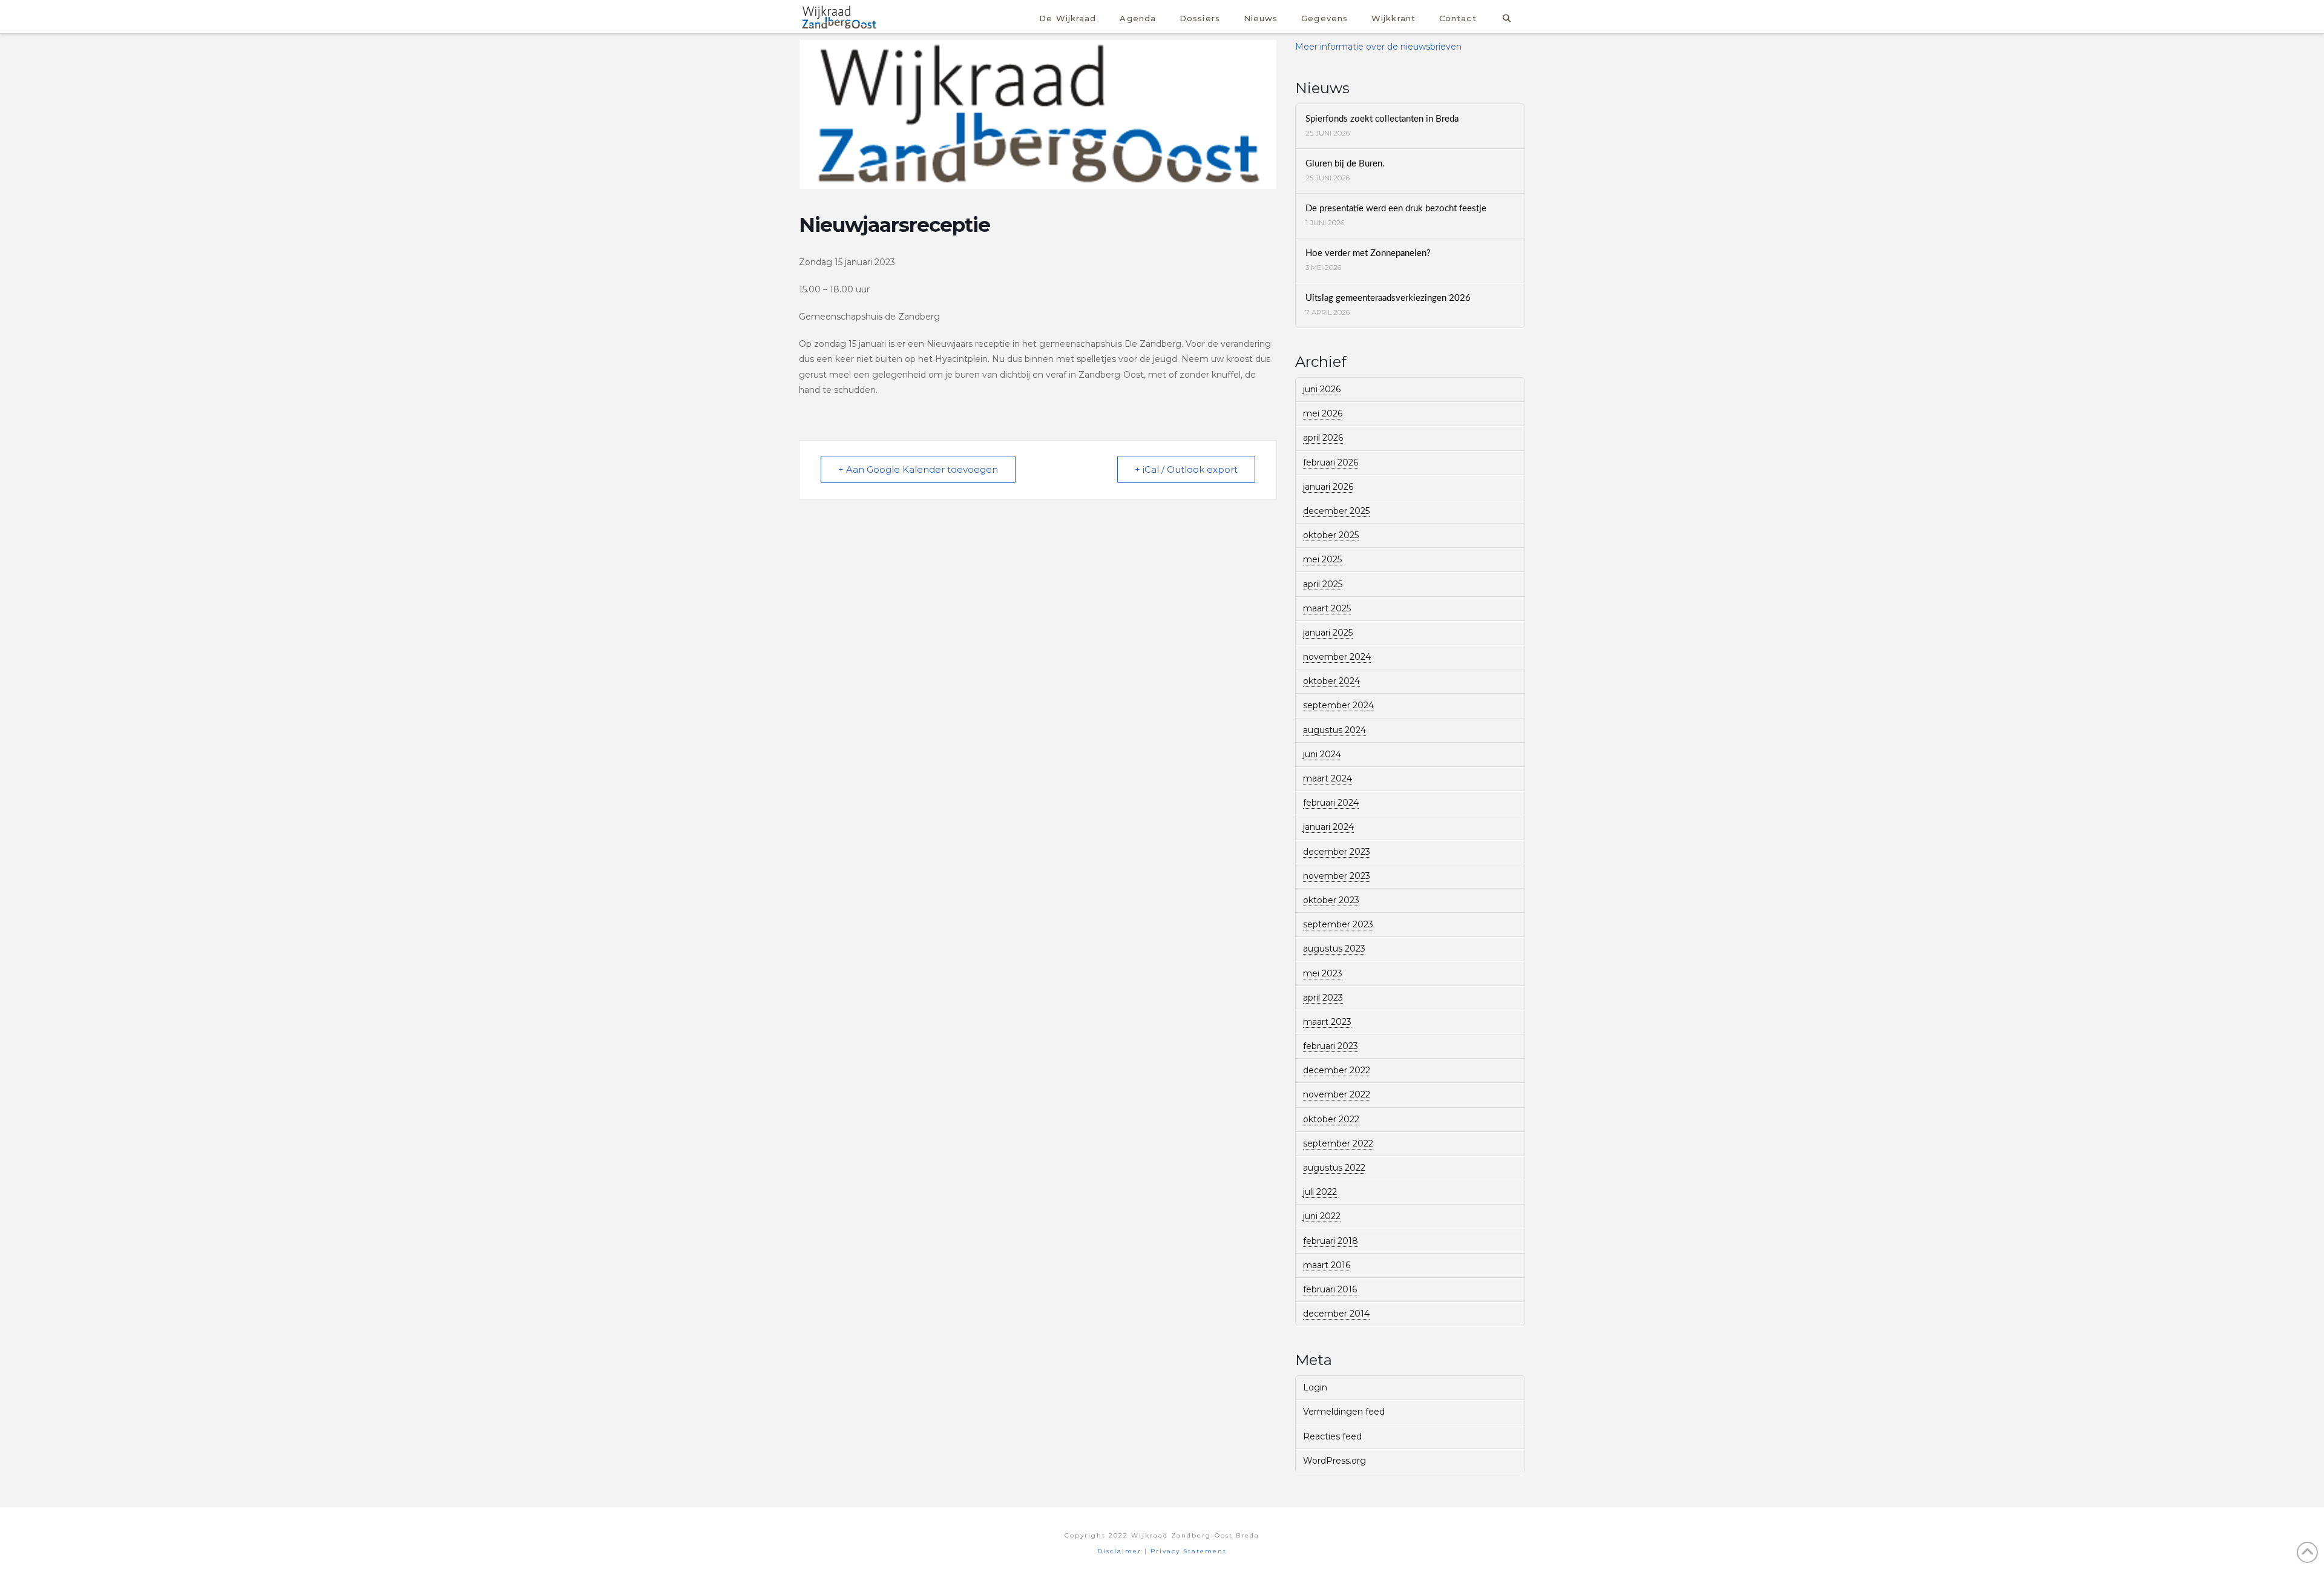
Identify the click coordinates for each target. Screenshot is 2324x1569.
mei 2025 (1322, 559)
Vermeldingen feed (1344, 1412)
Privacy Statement (1189, 1551)
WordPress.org (1334, 1461)
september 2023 (1338, 924)
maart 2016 (1327, 1265)
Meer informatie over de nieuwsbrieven (1378, 47)
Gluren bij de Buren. (1345, 164)
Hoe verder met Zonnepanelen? (1368, 253)
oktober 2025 (1331, 535)
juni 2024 (1322, 754)
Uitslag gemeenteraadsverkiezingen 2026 (1388, 298)
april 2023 (1323, 998)
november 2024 (1337, 657)
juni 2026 (1322, 389)
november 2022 (1337, 1094)
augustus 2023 (1334, 949)
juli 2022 (1320, 1192)
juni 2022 (1322, 1216)
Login (1315, 1387)
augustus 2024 (1334, 730)
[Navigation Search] (1507, 17)
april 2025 (1323, 584)
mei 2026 (1323, 413)
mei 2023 (1323, 973)
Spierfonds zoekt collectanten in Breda (1382, 119)
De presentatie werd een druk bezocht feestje (1396, 209)
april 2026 (1323, 438)
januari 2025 (1328, 633)
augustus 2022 (1334, 1168)
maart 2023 (1327, 1022)
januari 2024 (1328, 827)
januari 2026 (1328, 487)
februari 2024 (1331, 803)
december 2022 (1337, 1070)
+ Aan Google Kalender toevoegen (918, 469)
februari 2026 (1331, 462)
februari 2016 (1330, 1289)
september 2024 (1338, 705)
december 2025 (1336, 511)
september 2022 (1338, 1143)
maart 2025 (1327, 608)
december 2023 (1337, 852)
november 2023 (1337, 876)
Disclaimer (1119, 1551)
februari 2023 (1331, 1046)
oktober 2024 (1331, 681)
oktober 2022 (1331, 1119)
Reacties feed (1332, 1436)
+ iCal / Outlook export (1186, 469)
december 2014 (1336, 1314)
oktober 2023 (1331, 900)
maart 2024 (1328, 778)
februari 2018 (1331, 1241)
